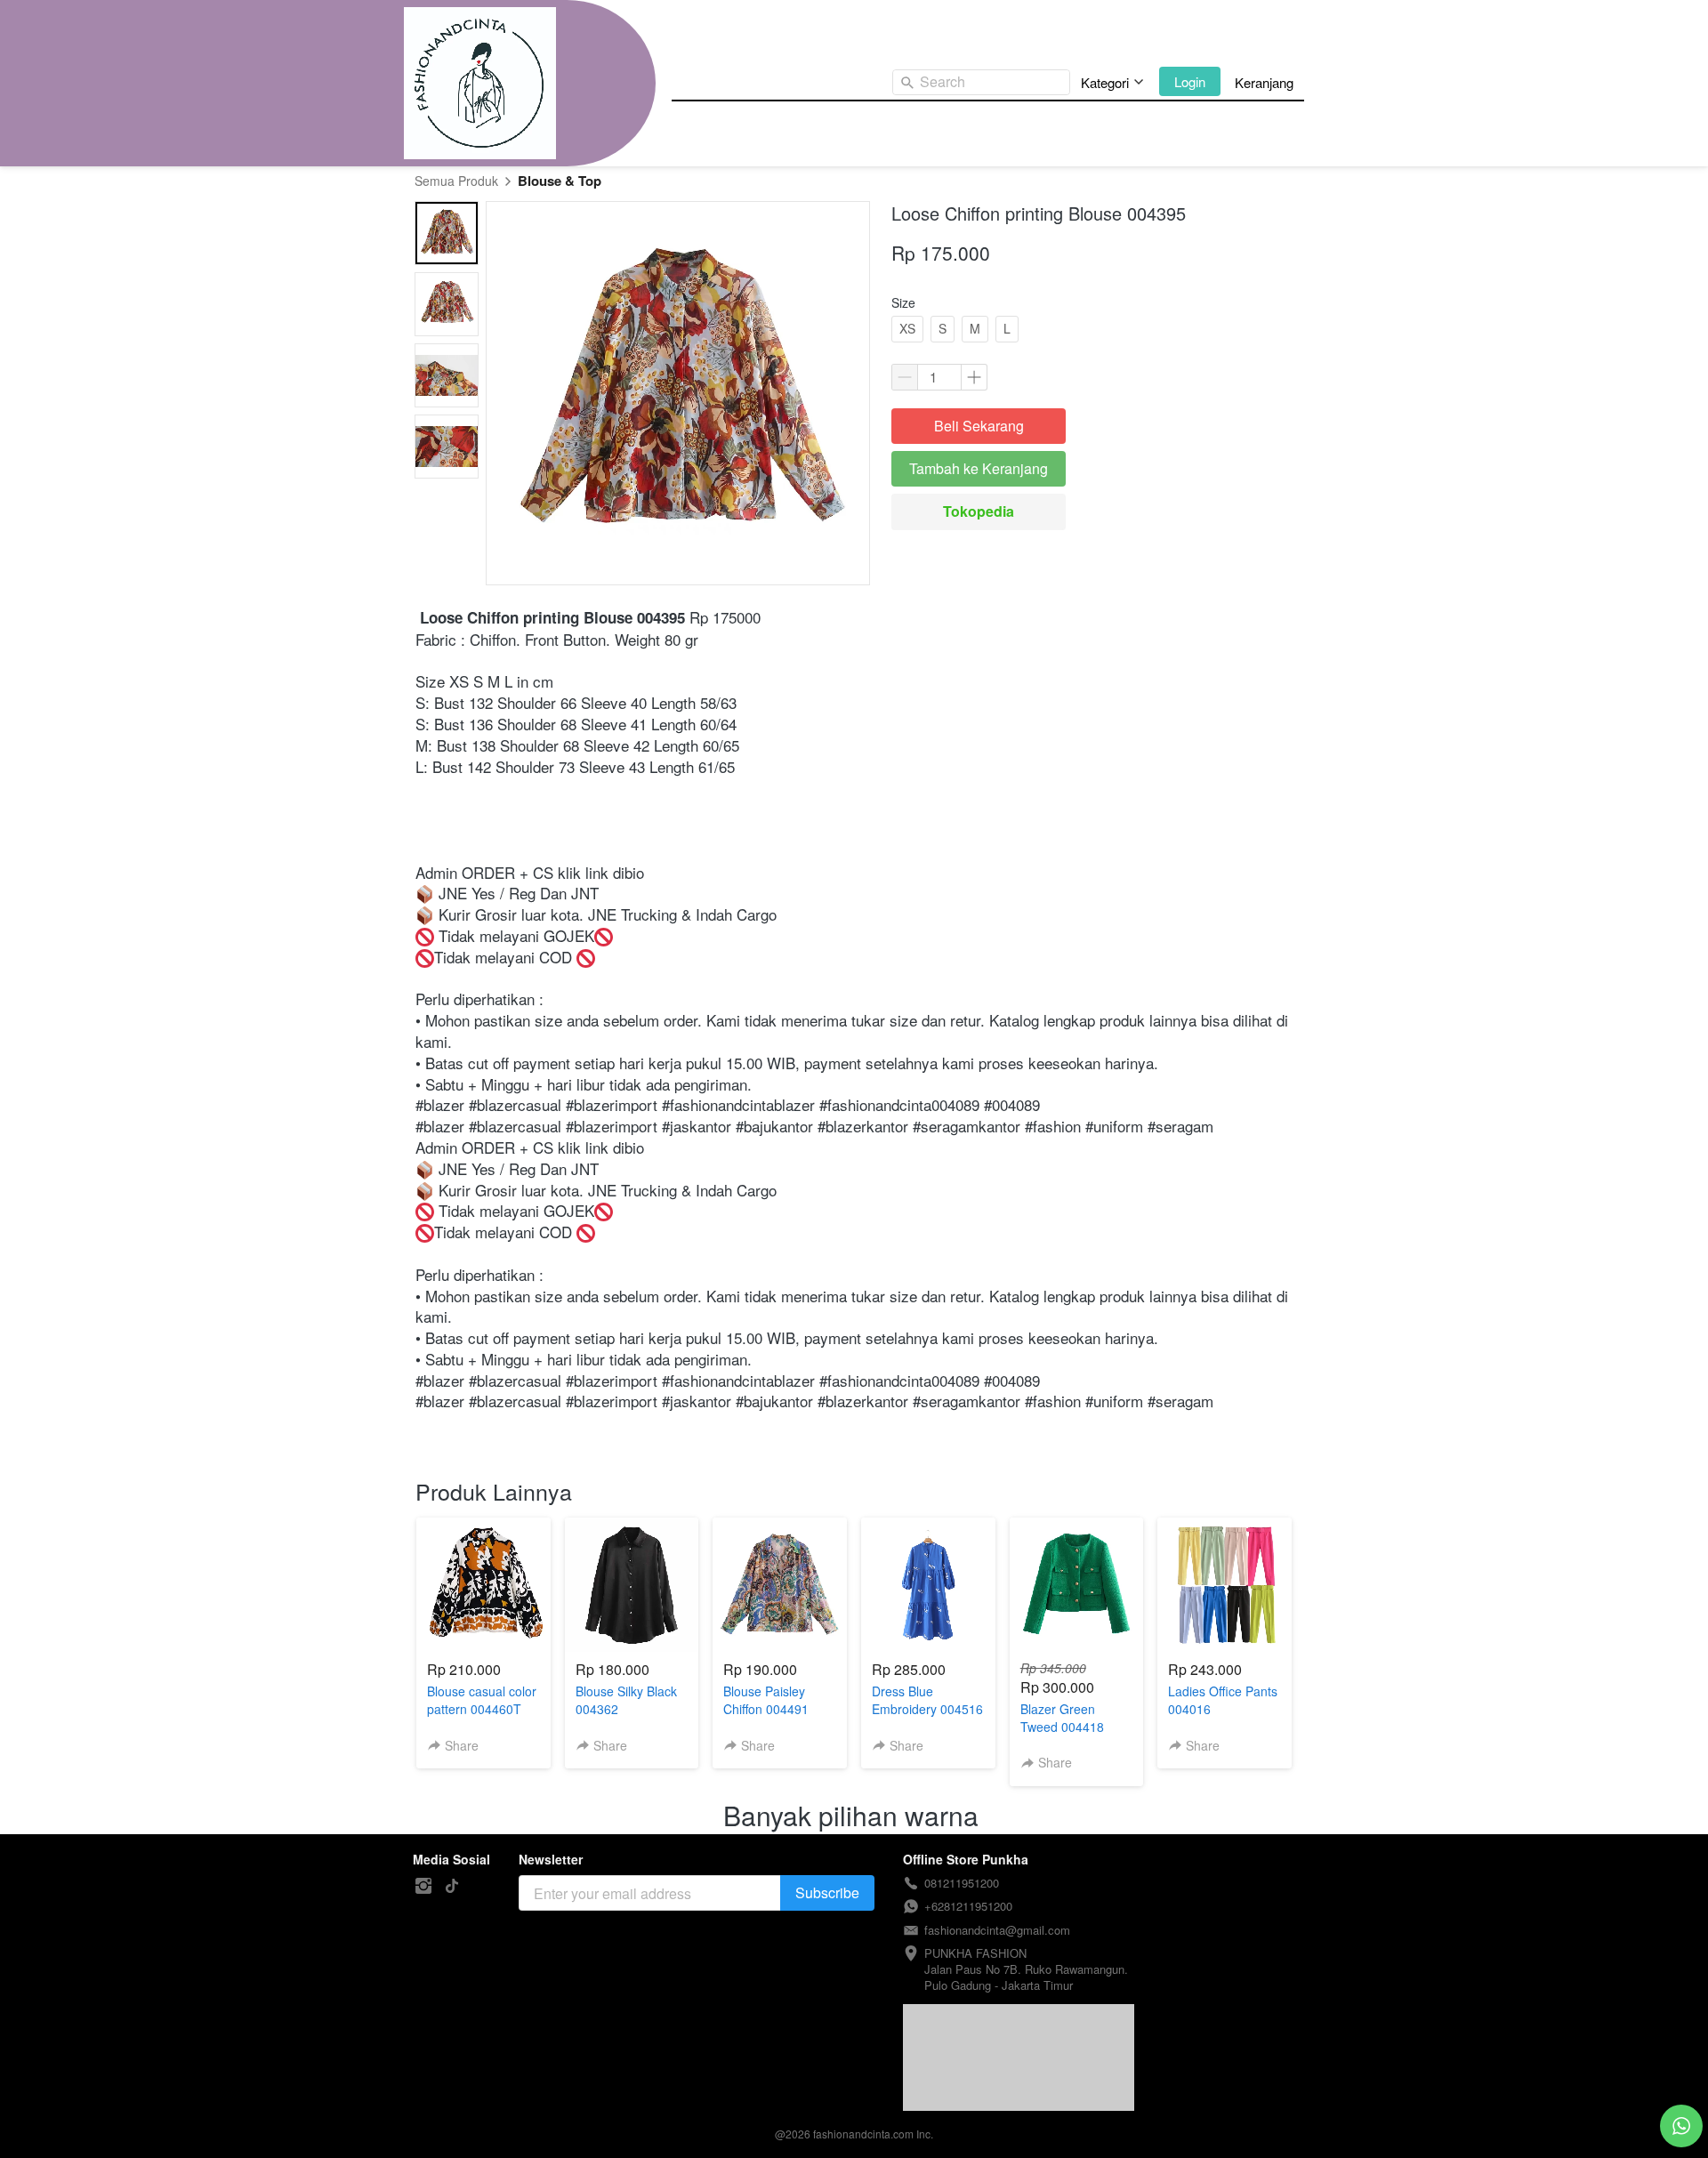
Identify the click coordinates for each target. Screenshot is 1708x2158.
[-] (423, 1886)
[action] (1681, 2126)
